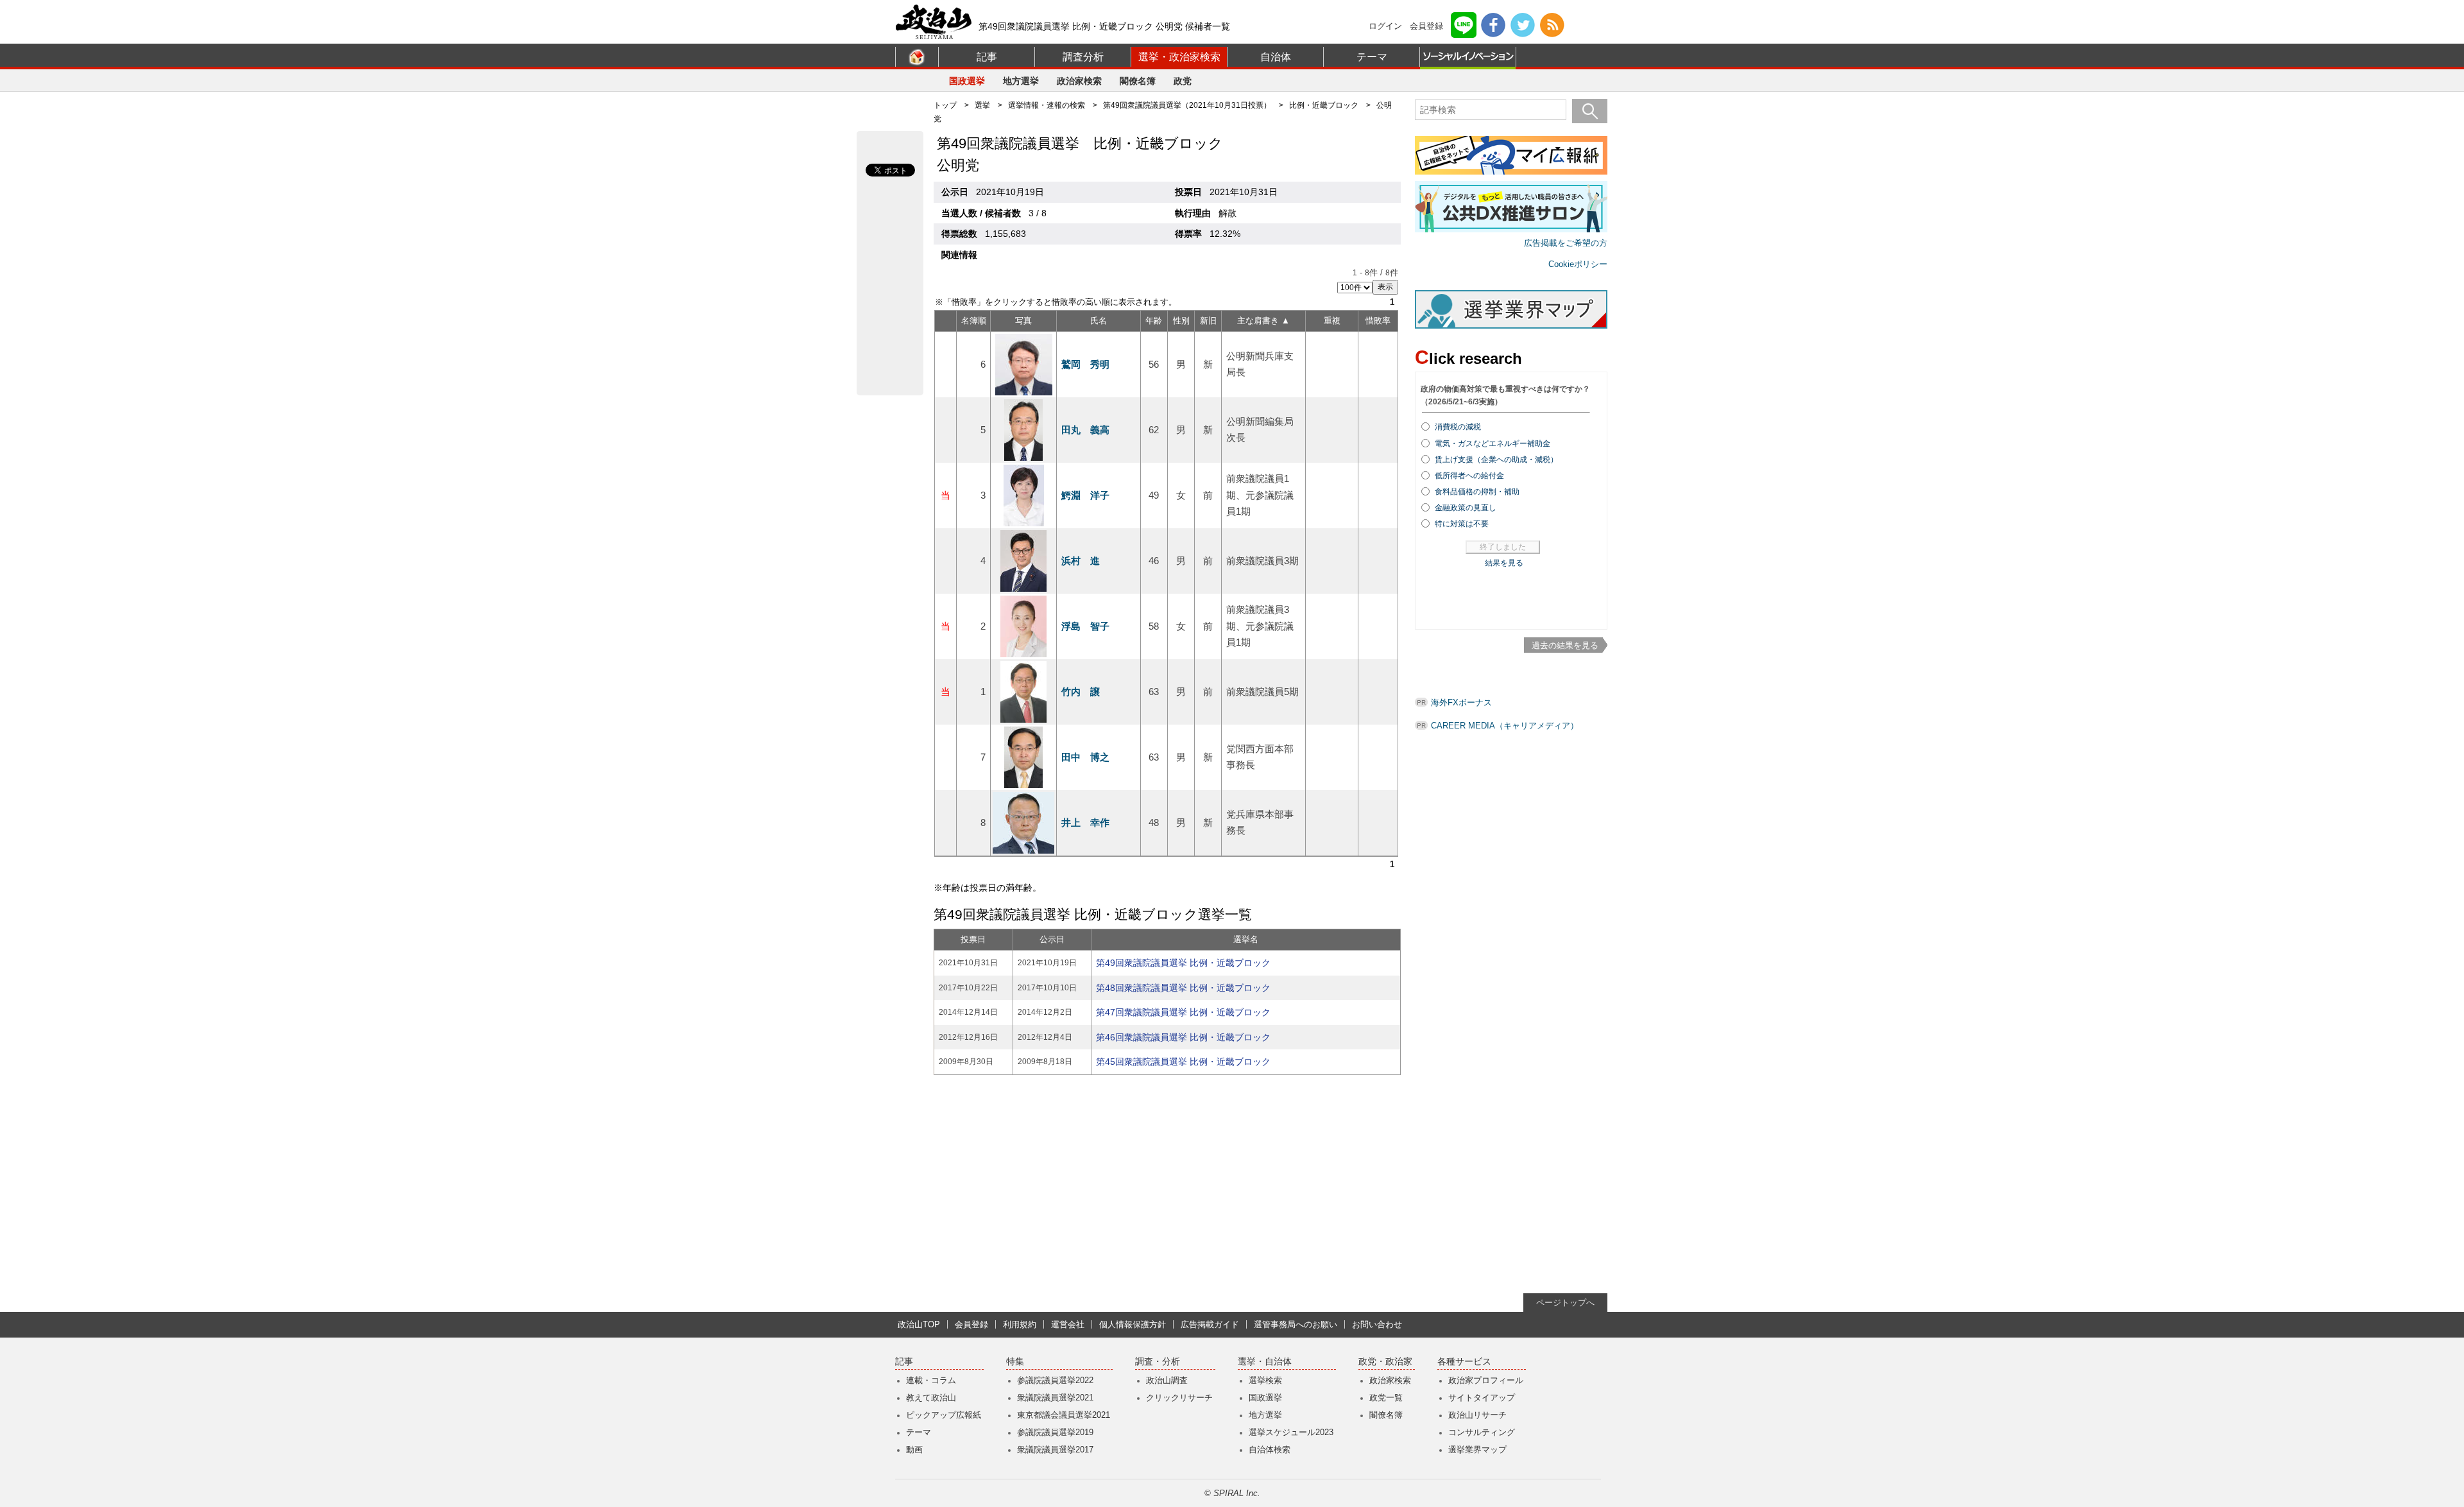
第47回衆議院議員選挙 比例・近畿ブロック (1183, 1012)
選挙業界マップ (1477, 1450)
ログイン (1385, 26)
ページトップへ (1565, 1303)
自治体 (1276, 57)
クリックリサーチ (1179, 1398)
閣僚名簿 (1138, 81)
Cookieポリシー (1578, 264)
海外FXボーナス (1461, 702)
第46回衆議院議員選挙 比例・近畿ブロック (1183, 1037)
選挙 (982, 105)
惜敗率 (1378, 321)
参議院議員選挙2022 (1055, 1380)
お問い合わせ (1377, 1324)
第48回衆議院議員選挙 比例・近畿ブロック (1183, 988)
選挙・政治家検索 (1179, 57)
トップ (945, 105)
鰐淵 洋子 (1085, 495)
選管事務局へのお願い (1296, 1324)
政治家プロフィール (1486, 1380)
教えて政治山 (931, 1398)
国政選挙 (967, 81)
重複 (1332, 321)
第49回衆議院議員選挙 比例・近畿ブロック (1183, 963)
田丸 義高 (1085, 430)
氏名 (1099, 321)
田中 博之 (1085, 757)
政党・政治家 (1385, 1362)
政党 (1183, 81)
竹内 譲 (1081, 692)
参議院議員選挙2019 (1055, 1432)
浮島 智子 (1085, 626)
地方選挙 (1021, 81)
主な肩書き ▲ (1263, 321)
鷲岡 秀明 (1085, 364)
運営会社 (1068, 1324)
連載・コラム (931, 1380)
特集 (1015, 1362)
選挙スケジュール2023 (1291, 1432)
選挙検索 (1265, 1380)
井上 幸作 (1085, 822)
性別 (1181, 321)
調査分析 (1083, 57)
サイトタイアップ (1482, 1398)
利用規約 (1020, 1324)
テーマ (1372, 57)
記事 (987, 57)
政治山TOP (919, 1324)
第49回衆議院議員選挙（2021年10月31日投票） (1187, 105)
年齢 (1154, 321)
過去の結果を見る (1565, 645)
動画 (914, 1450)
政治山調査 (1167, 1380)
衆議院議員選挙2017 (1055, 1450)
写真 (1023, 321)
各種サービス (1464, 1362)
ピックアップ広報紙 (944, 1415)
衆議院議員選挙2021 (1055, 1398)
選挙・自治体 (1265, 1362)
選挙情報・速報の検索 (1047, 105)
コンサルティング (1482, 1432)
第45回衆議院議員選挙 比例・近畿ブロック (1183, 1062)
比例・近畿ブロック (1324, 105)
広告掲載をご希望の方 (1566, 243)
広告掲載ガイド (1210, 1324)
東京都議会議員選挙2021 (1064, 1415)
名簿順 (974, 321)
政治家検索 (1079, 81)
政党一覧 (1386, 1398)
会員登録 (1426, 26)
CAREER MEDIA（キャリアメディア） (1505, 726)
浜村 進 (1081, 561)
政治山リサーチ (1477, 1415)
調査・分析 (1158, 1362)
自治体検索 (1270, 1450)
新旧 (1208, 321)
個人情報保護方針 (1133, 1324)
